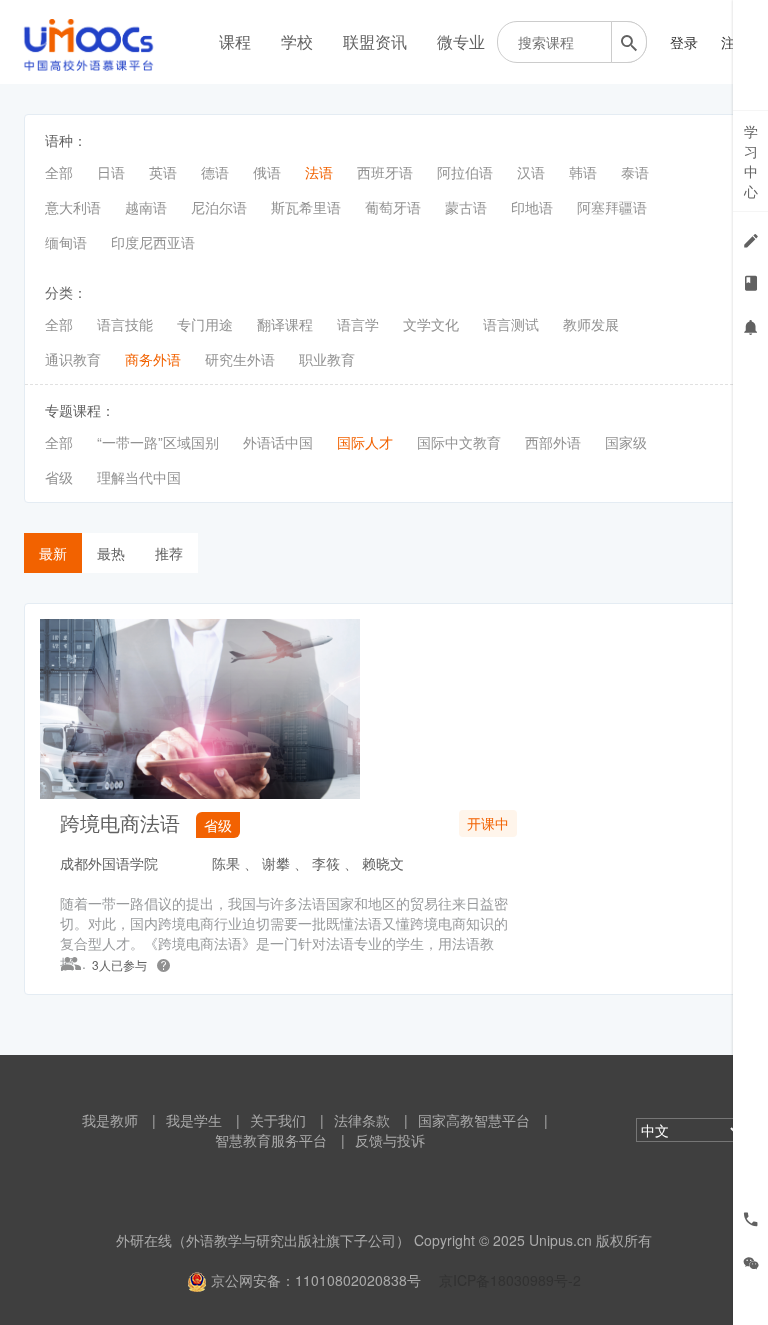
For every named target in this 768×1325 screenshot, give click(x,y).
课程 (235, 41)
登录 (684, 42)
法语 (319, 172)
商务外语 (153, 359)
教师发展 (591, 324)
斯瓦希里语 (306, 207)
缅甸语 (66, 242)
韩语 (583, 172)
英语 (163, 172)
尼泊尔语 (219, 207)
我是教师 (110, 1120)
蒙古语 (466, 207)
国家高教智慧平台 (474, 1120)
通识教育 (73, 359)
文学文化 (431, 324)
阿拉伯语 (465, 172)
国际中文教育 (459, 442)
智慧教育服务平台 (271, 1140)
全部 (59, 172)
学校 (297, 41)
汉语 (531, 172)
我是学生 (194, 1120)
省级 (59, 477)
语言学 (358, 324)
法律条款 (362, 1120)
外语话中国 (278, 442)
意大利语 (73, 207)
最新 (53, 553)
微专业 (461, 41)
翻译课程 (285, 324)
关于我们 (278, 1120)
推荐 (169, 553)
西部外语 (553, 442)
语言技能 (125, 324)
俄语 (267, 172)
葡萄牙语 (393, 207)
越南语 (146, 207)
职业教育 (327, 359)
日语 (111, 172)
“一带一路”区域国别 (158, 442)
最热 (111, 553)
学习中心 (751, 161)
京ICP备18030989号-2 (510, 1280)
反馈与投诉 (390, 1140)
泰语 (635, 172)
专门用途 (205, 324)
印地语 (532, 207)
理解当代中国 (139, 477)
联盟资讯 (375, 41)
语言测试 (511, 324)
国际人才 (365, 442)
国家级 (626, 442)
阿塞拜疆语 (612, 207)
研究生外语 (240, 359)
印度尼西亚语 (153, 242)
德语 (215, 172)
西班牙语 (385, 172)
